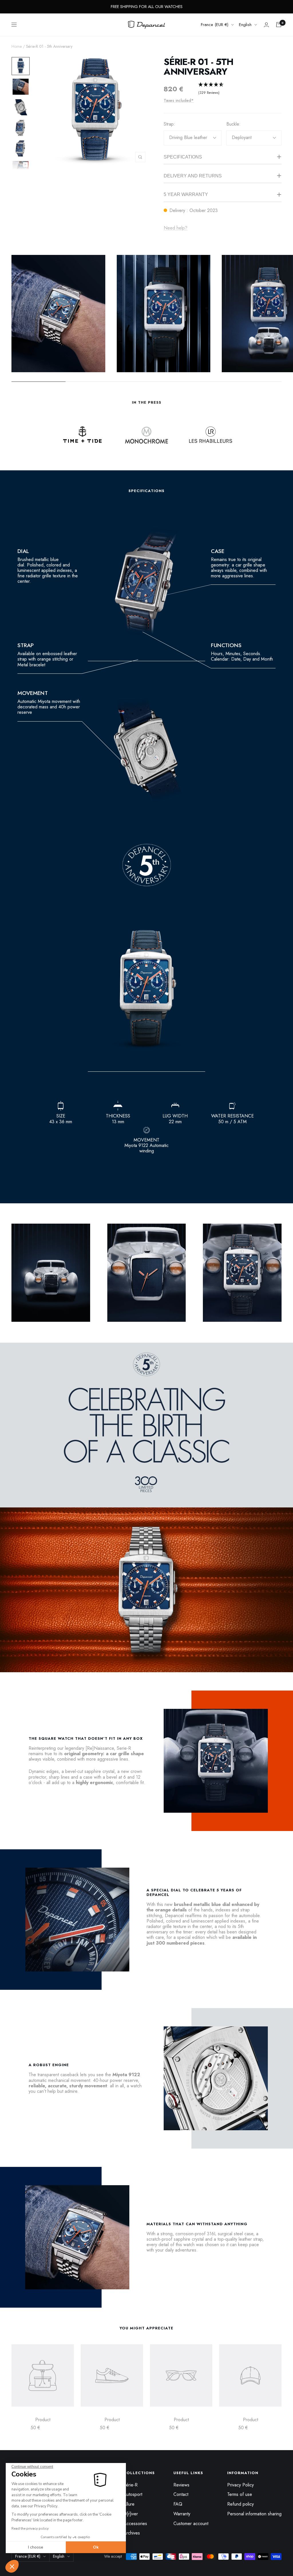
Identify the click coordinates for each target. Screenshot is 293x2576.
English (245, 25)
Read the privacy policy (30, 2529)
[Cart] (279, 25)
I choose (36, 2547)
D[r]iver (131, 2514)
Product (43, 2420)
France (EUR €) (215, 25)
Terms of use (240, 2494)
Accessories (135, 2524)
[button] (12, 2566)
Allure (129, 2504)
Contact (181, 2494)
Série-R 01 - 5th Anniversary (198, 67)
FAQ (178, 2504)
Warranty (182, 2514)
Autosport (133, 2494)
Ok (96, 2547)
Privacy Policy (240, 2485)
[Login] (266, 25)
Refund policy (240, 2504)
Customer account (191, 2524)
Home (17, 46)
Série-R (130, 2485)
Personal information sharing (254, 2514)
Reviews (181, 2485)
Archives (132, 2533)
